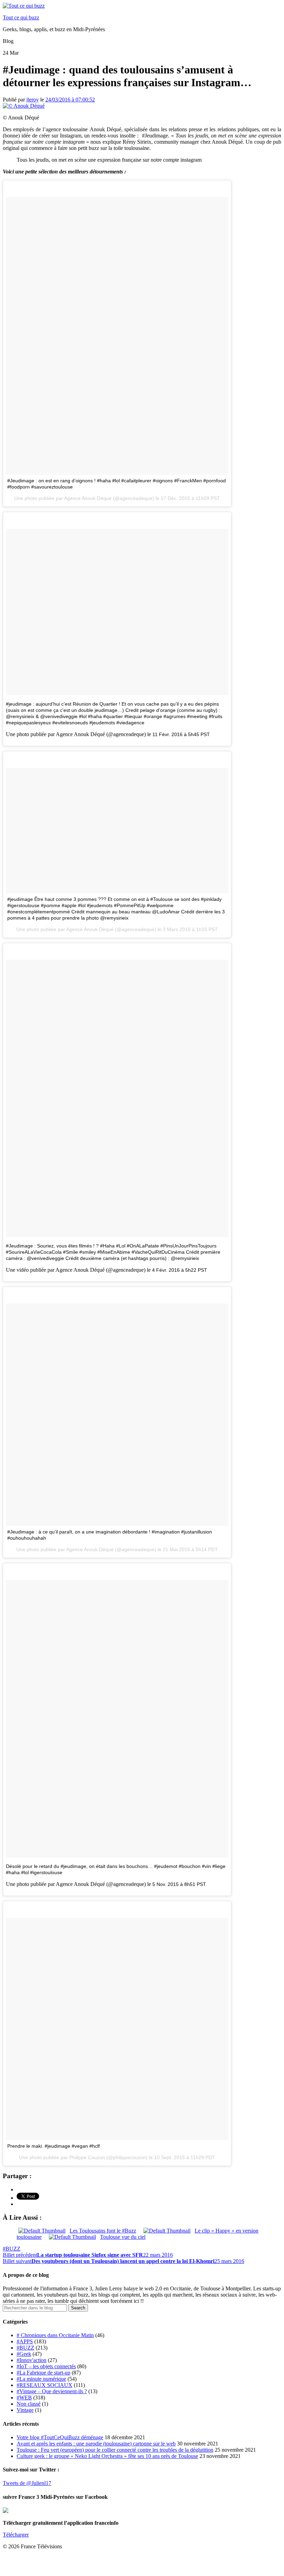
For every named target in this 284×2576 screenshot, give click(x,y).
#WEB (24, 2398)
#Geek (24, 2354)
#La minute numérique (41, 2379)
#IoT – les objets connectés (46, 2366)
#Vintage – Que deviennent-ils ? (52, 2391)
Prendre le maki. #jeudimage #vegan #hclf (54, 2146)
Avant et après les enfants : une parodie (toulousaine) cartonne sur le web (96, 2444)
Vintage (25, 2410)
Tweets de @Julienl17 (27, 2483)
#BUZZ (12, 2249)
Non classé (29, 2404)
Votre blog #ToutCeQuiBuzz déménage (60, 2437)
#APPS (25, 2341)
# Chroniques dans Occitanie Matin (55, 2335)
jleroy (33, 100)
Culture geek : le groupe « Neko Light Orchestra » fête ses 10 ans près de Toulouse (107, 2456)
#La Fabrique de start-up (43, 2373)
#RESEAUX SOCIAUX (45, 2385)
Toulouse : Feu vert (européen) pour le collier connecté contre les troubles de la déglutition (115, 2450)
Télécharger (16, 2535)
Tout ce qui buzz (21, 17)
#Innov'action (32, 2360)
